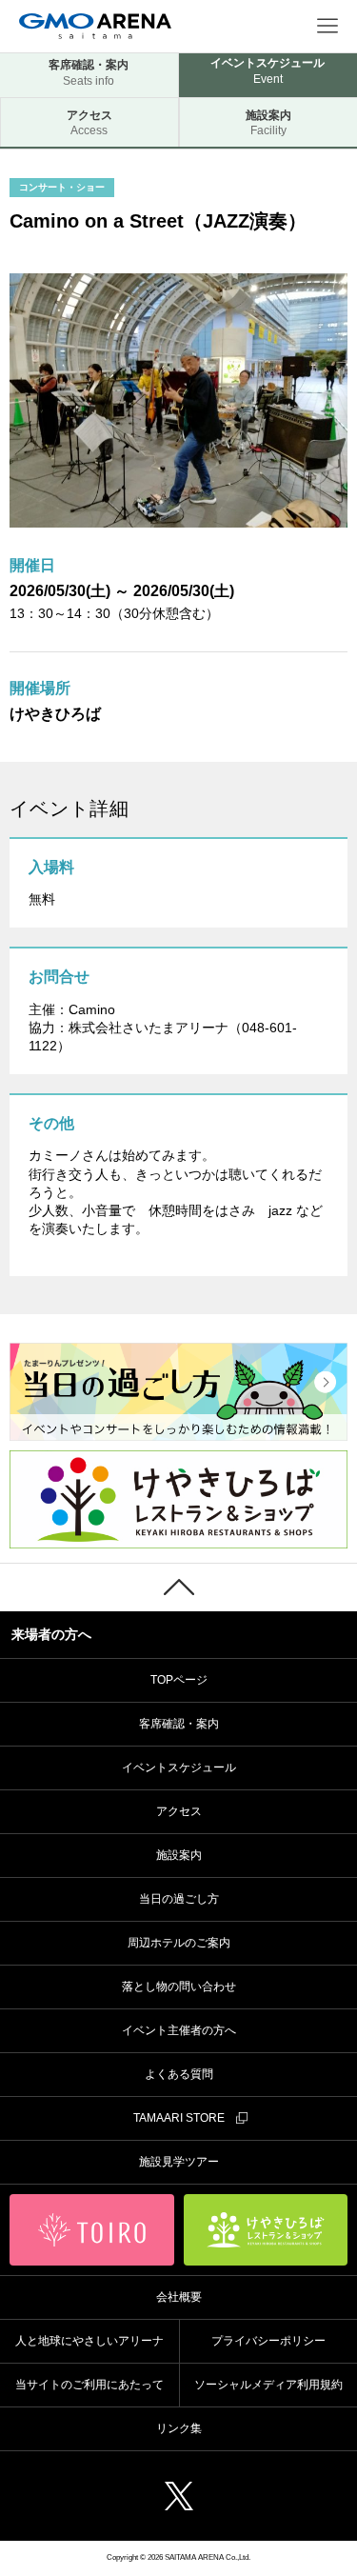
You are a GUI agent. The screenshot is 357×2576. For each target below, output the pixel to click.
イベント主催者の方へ (179, 2030)
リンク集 (179, 2428)
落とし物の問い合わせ (179, 1987)
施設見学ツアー (179, 2162)
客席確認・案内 (89, 73)
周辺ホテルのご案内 (179, 1943)
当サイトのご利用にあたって (89, 2385)
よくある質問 (179, 2074)
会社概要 (179, 2297)
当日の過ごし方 (179, 1899)
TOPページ (179, 1680)
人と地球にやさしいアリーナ (89, 2341)
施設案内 (179, 1855)
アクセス (89, 123)
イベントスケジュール (179, 1767)
